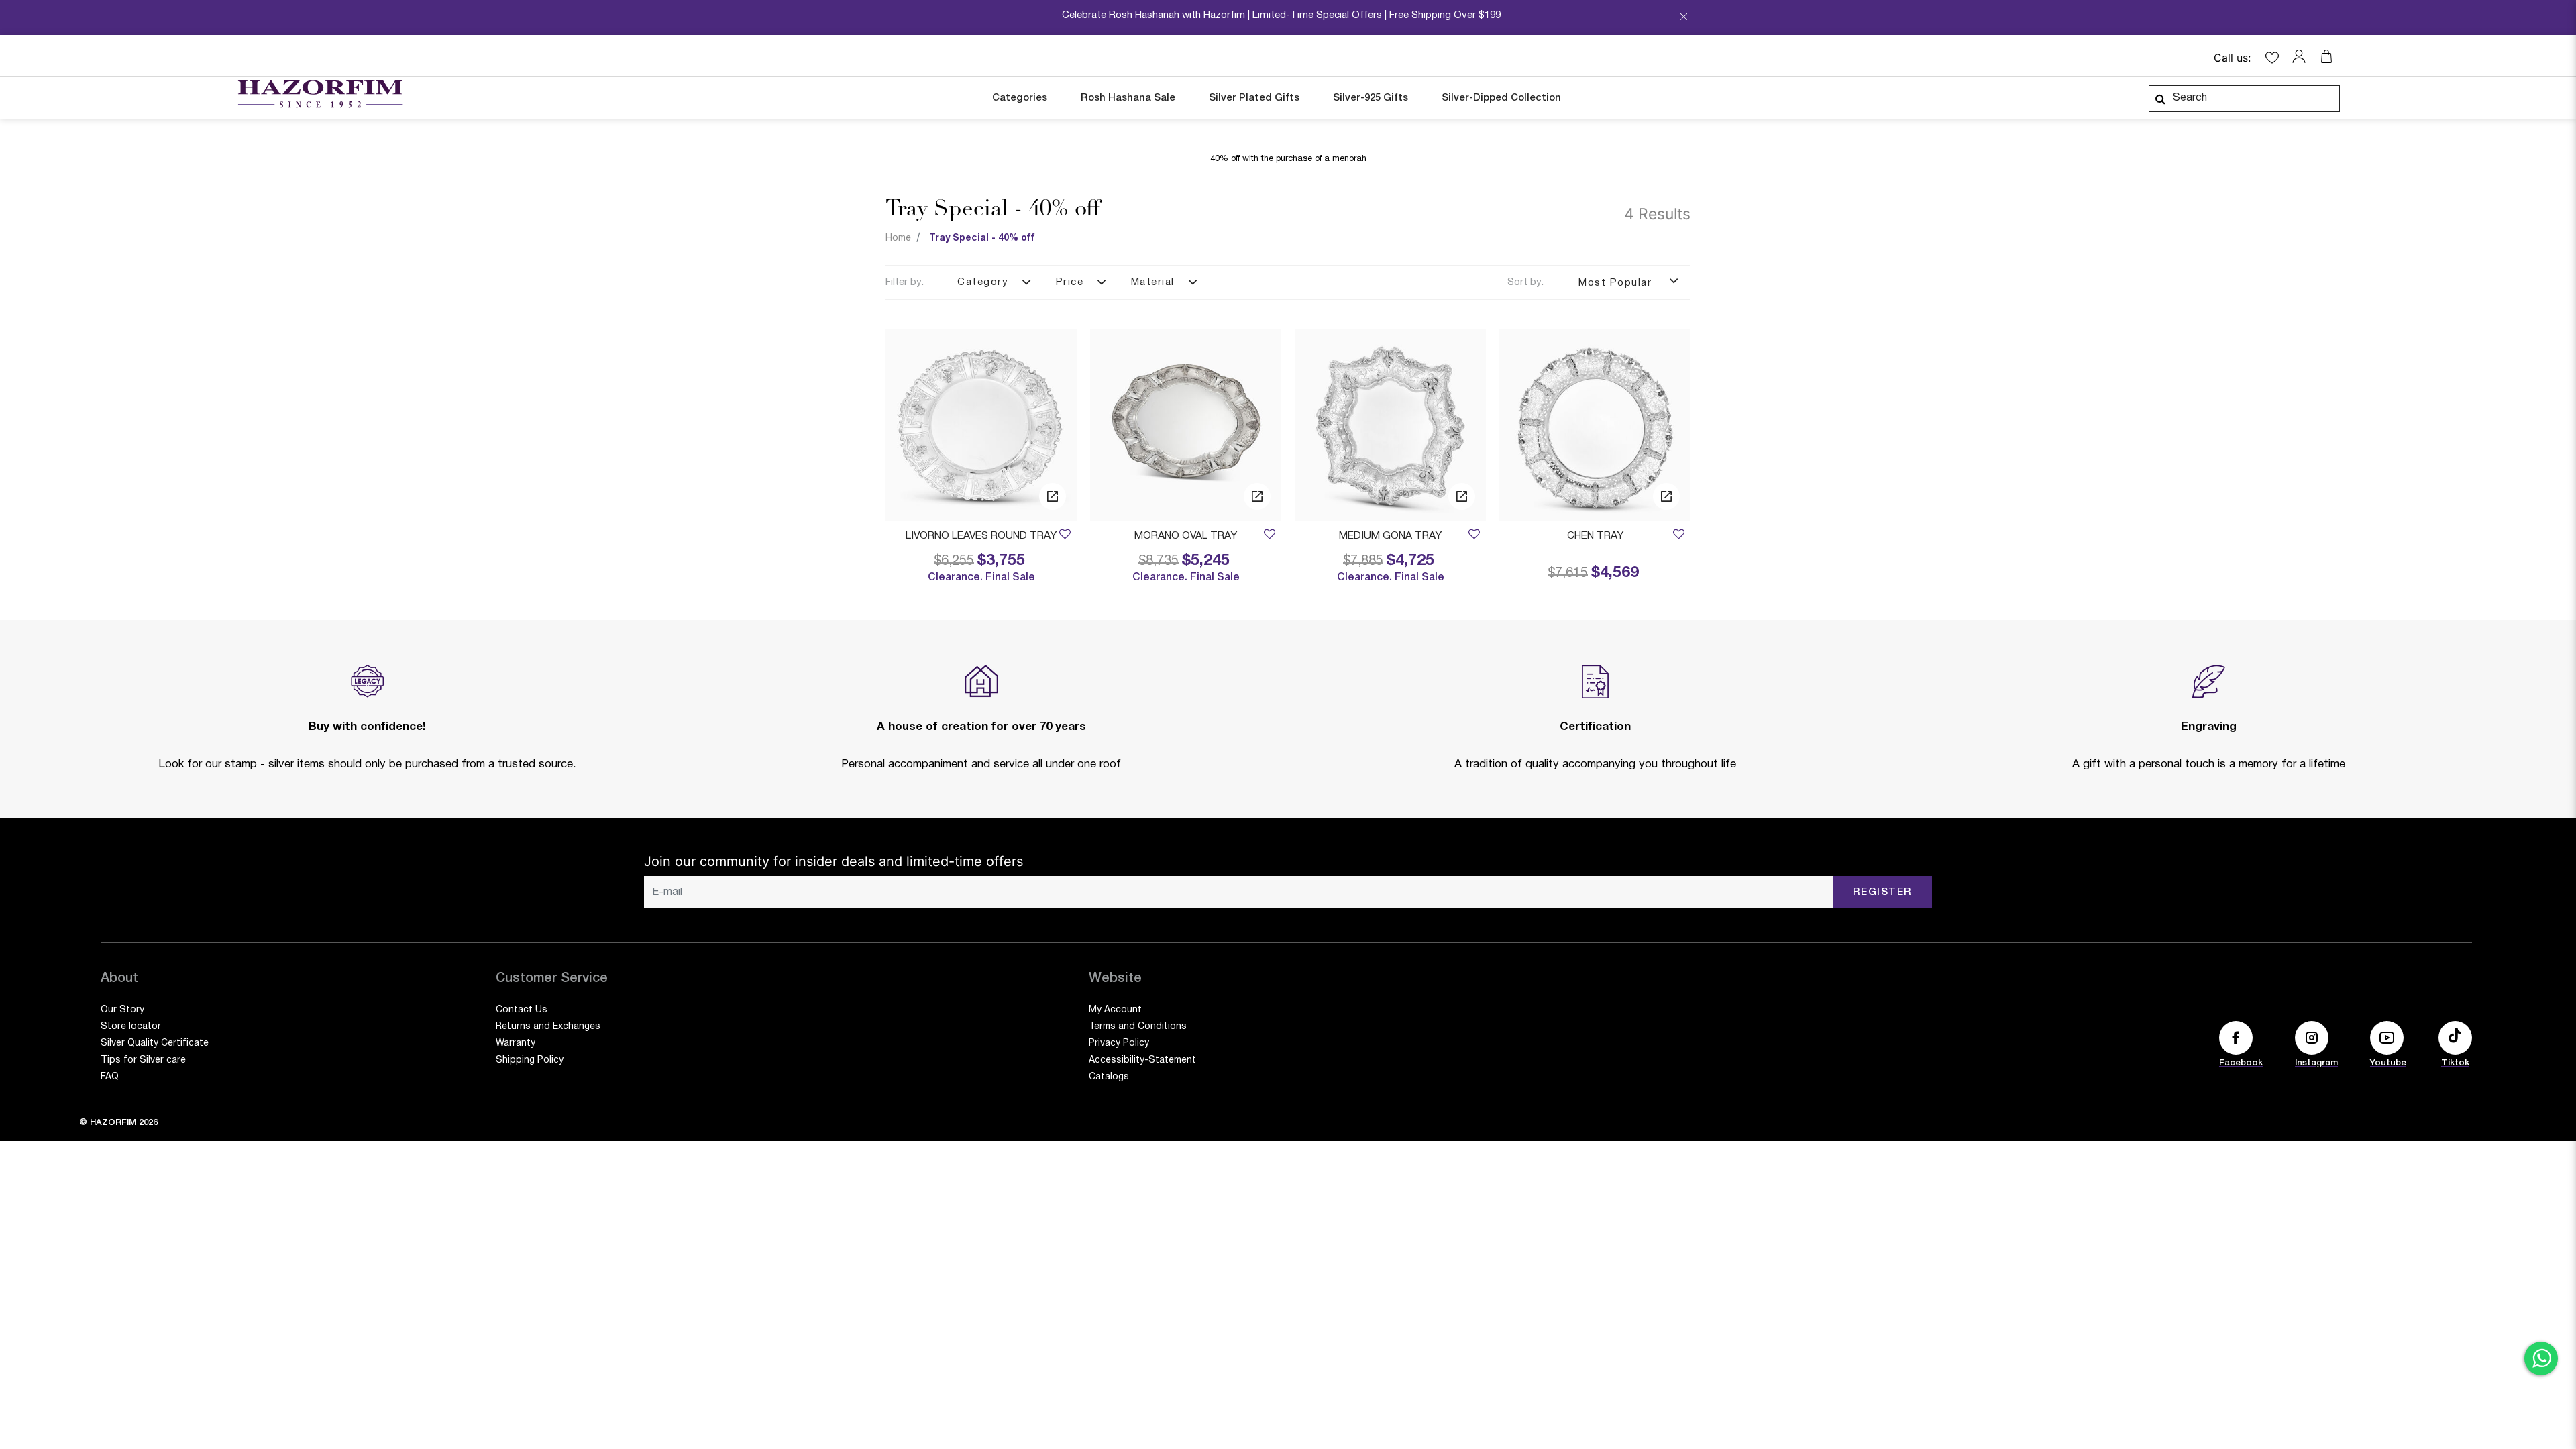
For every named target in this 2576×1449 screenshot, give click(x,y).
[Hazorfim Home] (320, 94)
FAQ (110, 1077)
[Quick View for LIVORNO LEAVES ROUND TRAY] (1053, 496)
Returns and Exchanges (548, 1027)
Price (1070, 282)
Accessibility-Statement (1142, 1060)
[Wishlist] (1065, 536)
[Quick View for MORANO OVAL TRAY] (1257, 496)
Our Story (122, 1010)
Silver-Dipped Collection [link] (1501, 98)
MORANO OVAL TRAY (1186, 536)
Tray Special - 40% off (982, 238)
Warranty (516, 1043)
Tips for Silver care (143, 1060)
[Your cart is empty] (2326, 56)
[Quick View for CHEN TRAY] (1666, 496)
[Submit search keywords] (2160, 99)
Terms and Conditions (1138, 1027)
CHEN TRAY (1595, 536)
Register (1883, 892)
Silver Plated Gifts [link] (1254, 98)
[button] (2302, 56)
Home (898, 238)
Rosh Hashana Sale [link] (1128, 98)
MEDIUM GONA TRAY (1390, 536)
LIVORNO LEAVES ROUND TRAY (981, 536)
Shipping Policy (530, 1060)
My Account (1115, 1010)
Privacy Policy (1119, 1043)
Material (1153, 282)
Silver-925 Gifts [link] (1371, 98)
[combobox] (2244, 99)
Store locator (131, 1027)
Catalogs (1109, 1077)
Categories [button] (1020, 98)
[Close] (1684, 21)
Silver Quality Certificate (155, 1043)
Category (983, 282)
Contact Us (522, 1010)
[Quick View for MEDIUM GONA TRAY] (1462, 496)
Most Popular (1617, 283)
